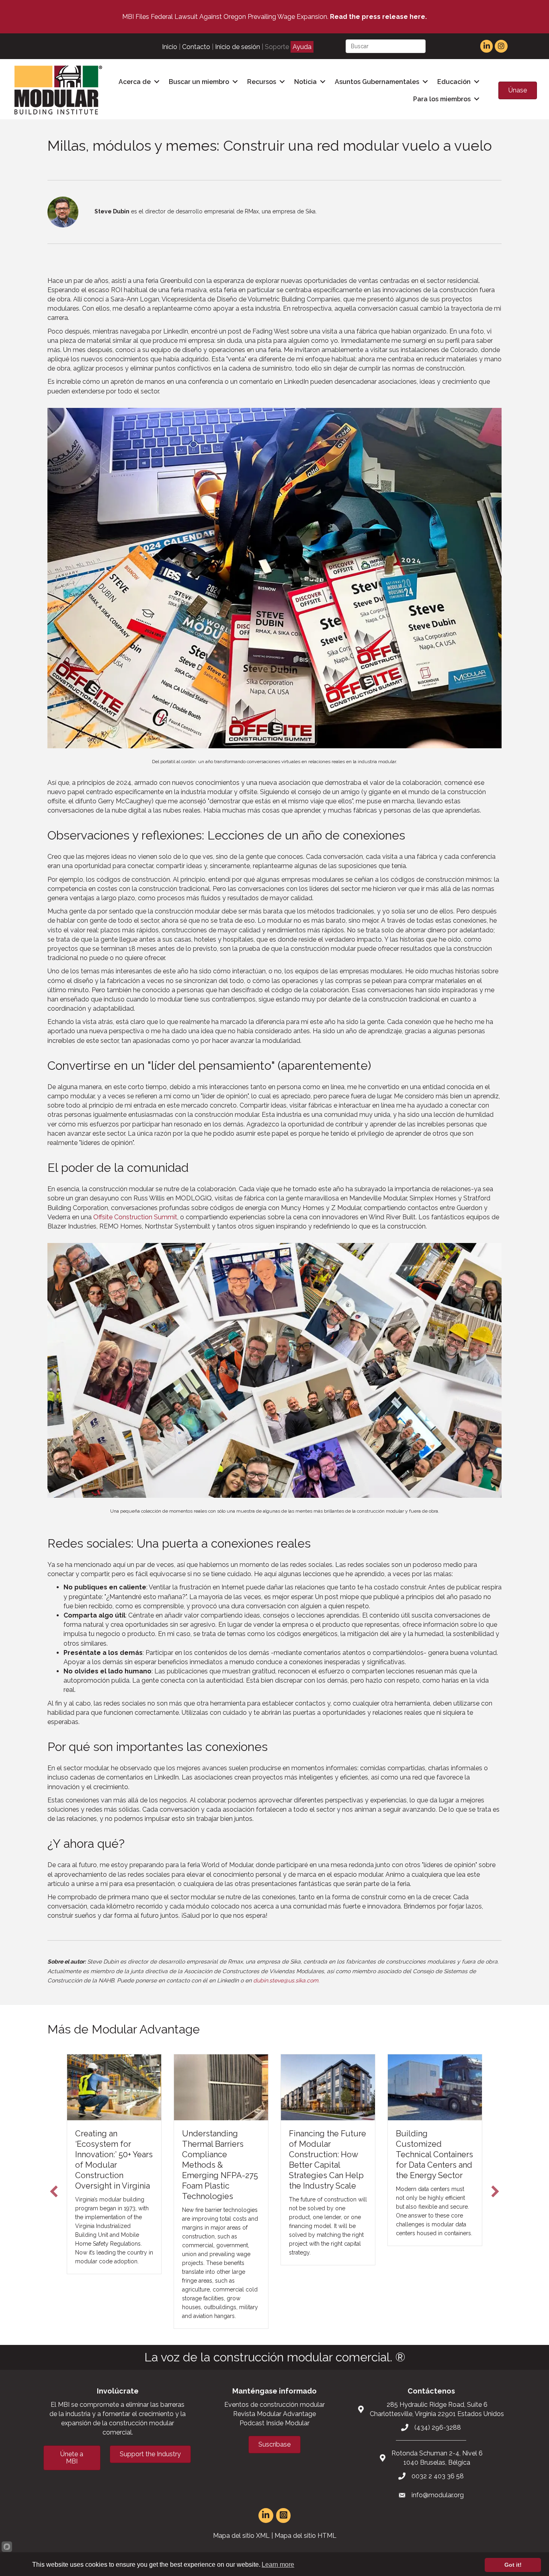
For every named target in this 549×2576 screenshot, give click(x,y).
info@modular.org (438, 2495)
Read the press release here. (378, 17)
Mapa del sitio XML (241, 2536)
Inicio (170, 47)
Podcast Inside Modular (274, 2423)
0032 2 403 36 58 (438, 2476)
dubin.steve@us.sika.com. (286, 1980)
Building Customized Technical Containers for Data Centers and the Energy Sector (328, 2154)
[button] (54, 2191)
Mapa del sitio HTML (305, 2536)
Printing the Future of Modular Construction (431, 2144)
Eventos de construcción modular (274, 2405)
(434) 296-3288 (438, 2428)
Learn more (278, 2565)
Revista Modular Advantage (274, 2414)
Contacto (196, 47)
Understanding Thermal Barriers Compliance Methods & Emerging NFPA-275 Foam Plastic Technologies (113, 2165)
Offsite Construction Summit (135, 1217)
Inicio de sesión (238, 47)
